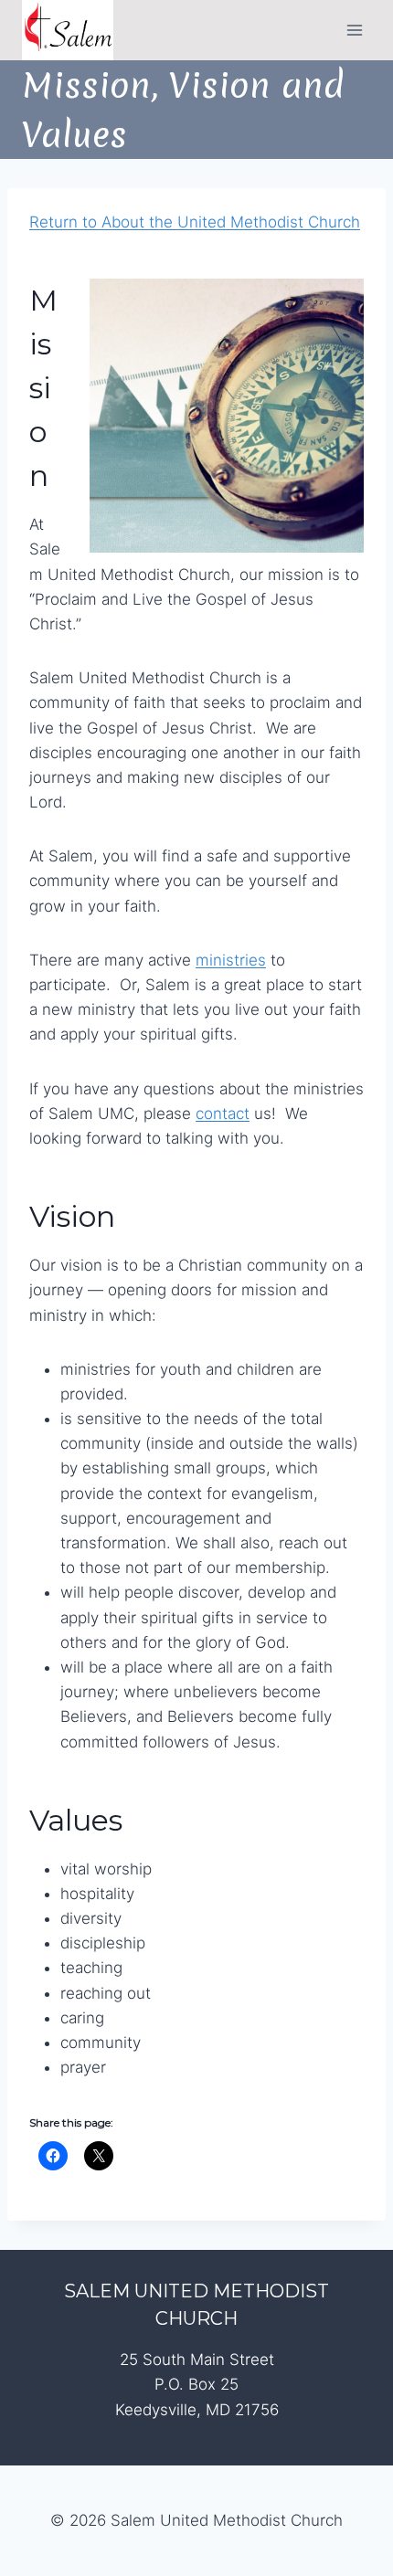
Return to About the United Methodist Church (195, 222)
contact (223, 1114)
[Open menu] (354, 30)
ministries (231, 960)
